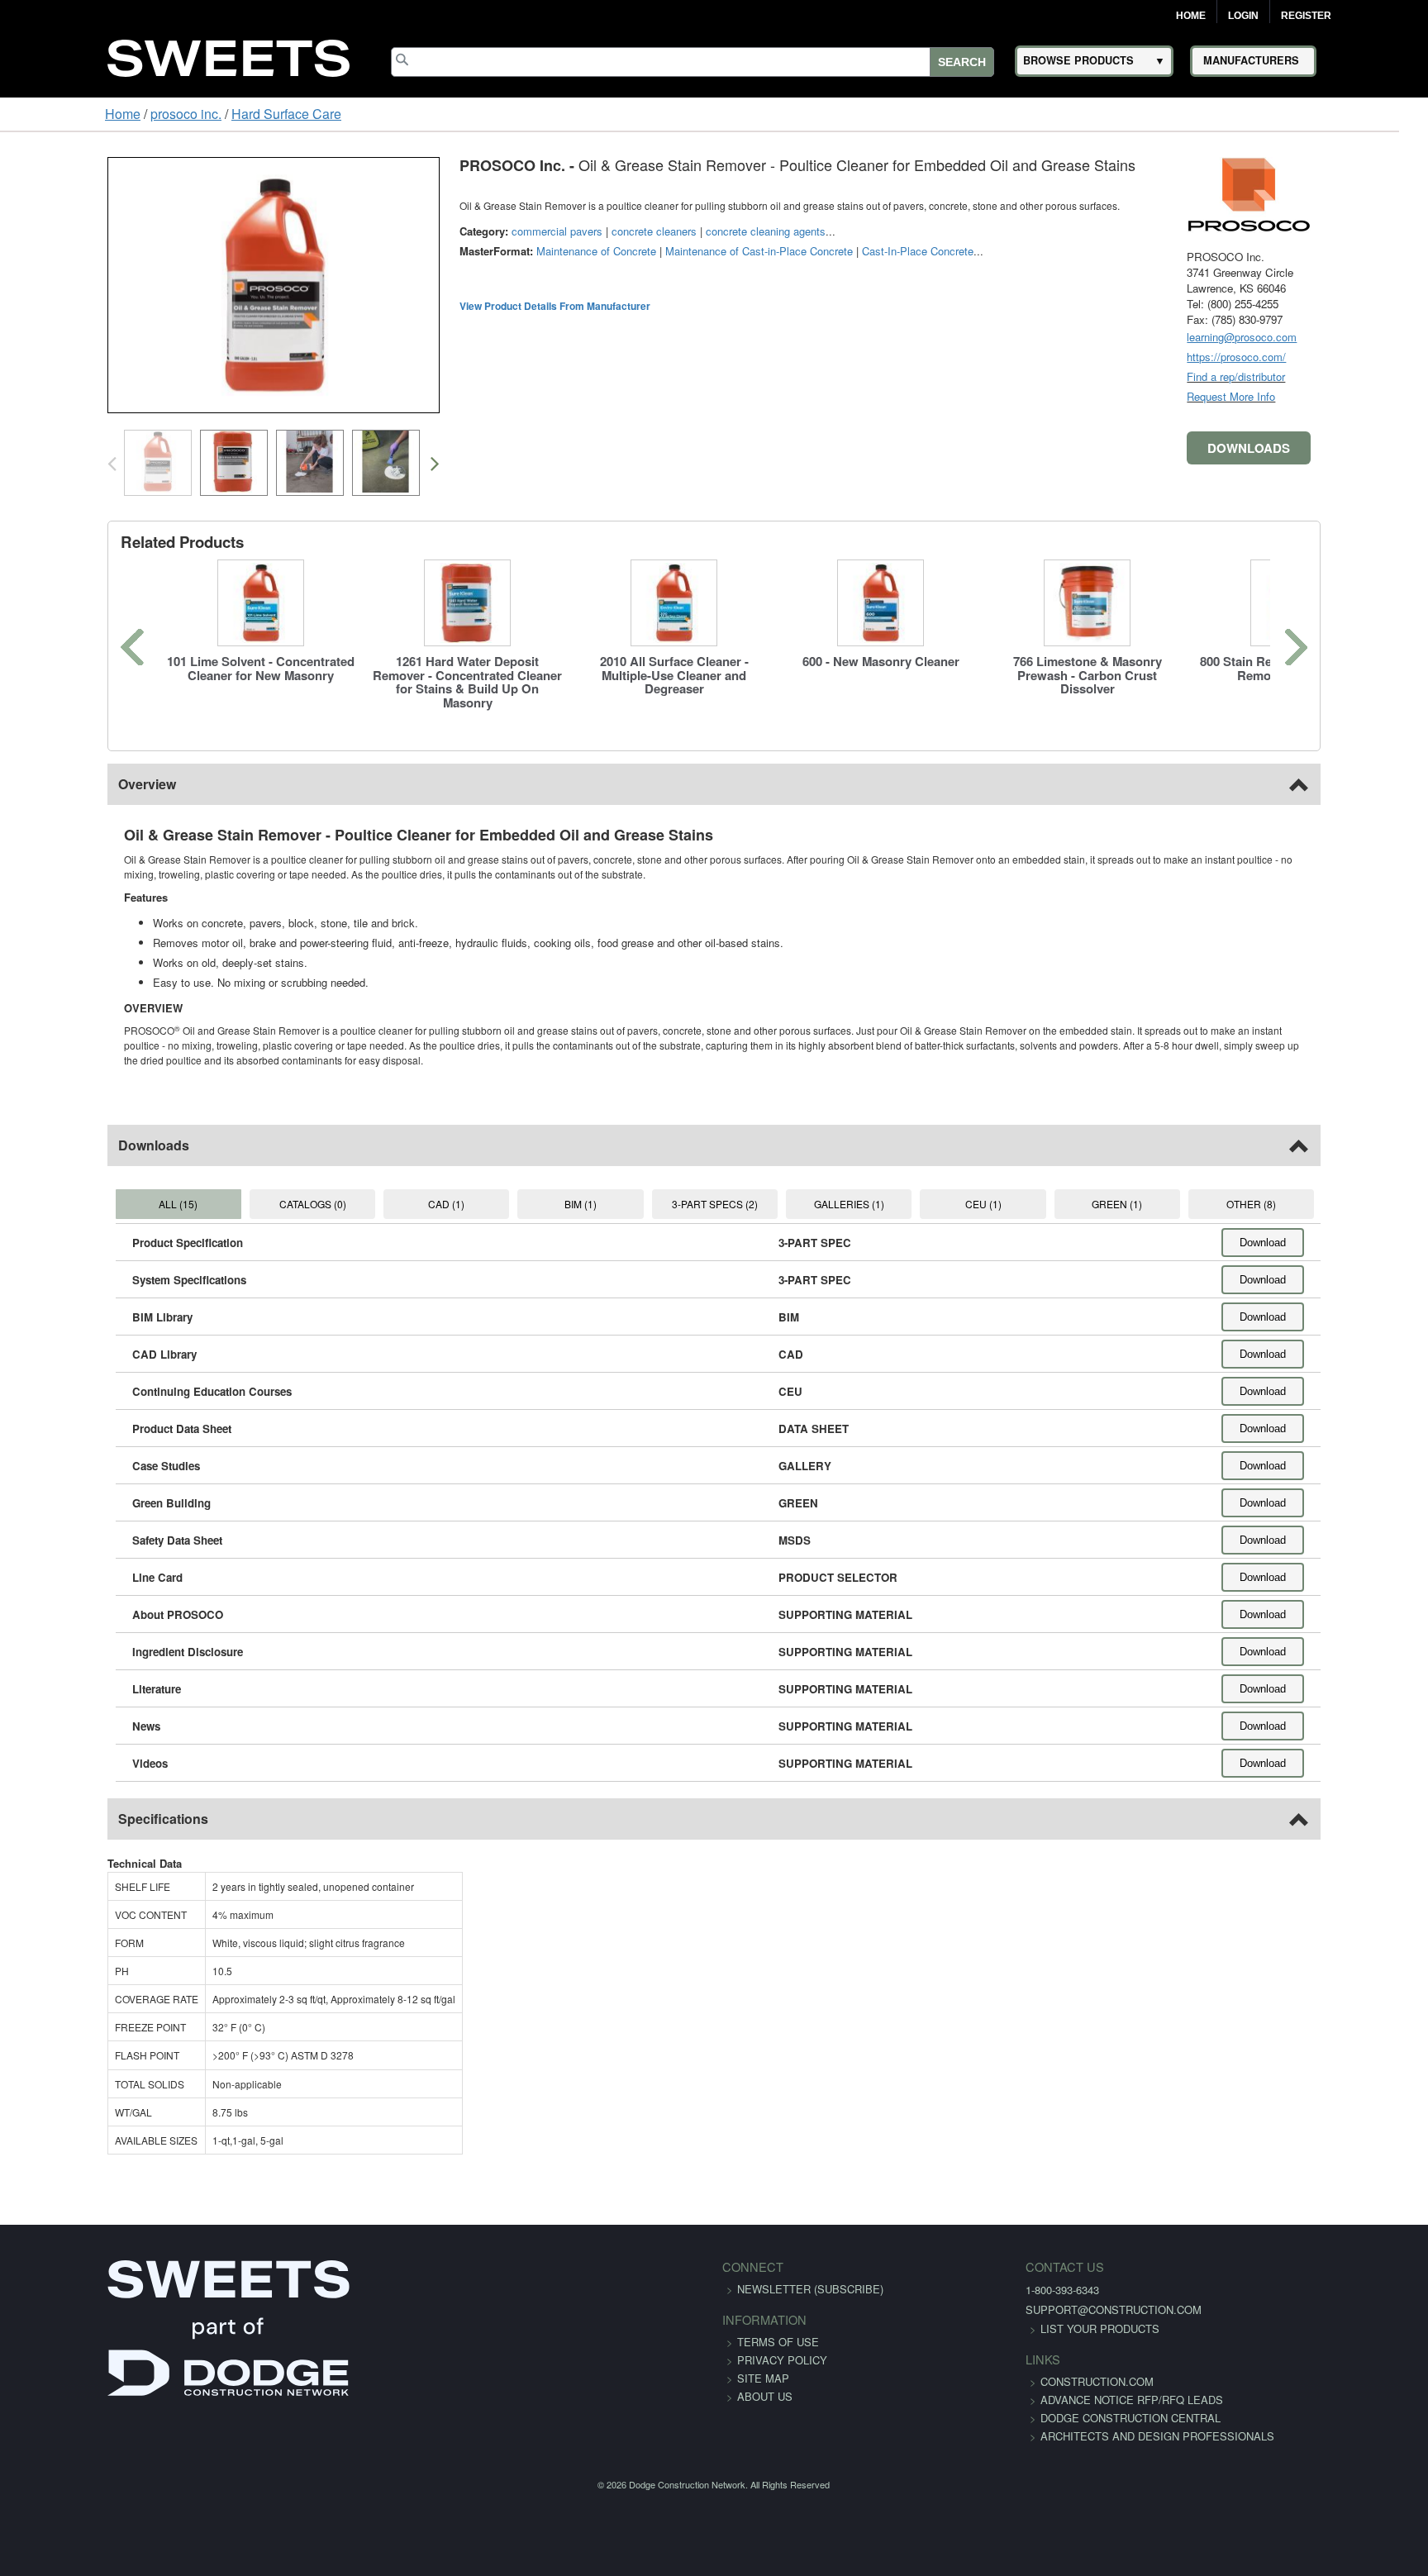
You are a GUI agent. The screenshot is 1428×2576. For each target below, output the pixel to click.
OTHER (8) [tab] (1333, 1189)
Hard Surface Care (195, 114)
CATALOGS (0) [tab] (250, 1189)
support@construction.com (1022, 2295)
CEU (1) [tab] (1023, 1189)
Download (1356, 1228)
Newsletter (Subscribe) (810, 2274)
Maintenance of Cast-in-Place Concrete (666, 251)
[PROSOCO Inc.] (1342, 193)
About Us (765, 2381)
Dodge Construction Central (1039, 2421)
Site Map (763, 2363)
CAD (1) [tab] (405, 1189)
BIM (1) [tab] (560, 1189)
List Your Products (1008, 2314)
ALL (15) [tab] (95, 1189)
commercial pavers (464, 231)
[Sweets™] (229, 56)
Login (1243, 16)
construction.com (1005, 2366)
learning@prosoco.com (1335, 337)
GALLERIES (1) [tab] (869, 1189)
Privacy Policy (782, 2345)
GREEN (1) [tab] (1178, 1189)
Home (1191, 16)
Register (1306, 16)
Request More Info (1324, 396)
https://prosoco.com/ (1330, 357)
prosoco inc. (95, 114)
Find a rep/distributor (1329, 376)
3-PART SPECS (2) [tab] (714, 1189)
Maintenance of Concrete (503, 251)
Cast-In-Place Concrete (824, 251)
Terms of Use (778, 2327)
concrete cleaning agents (672, 231)
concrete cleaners (561, 231)
